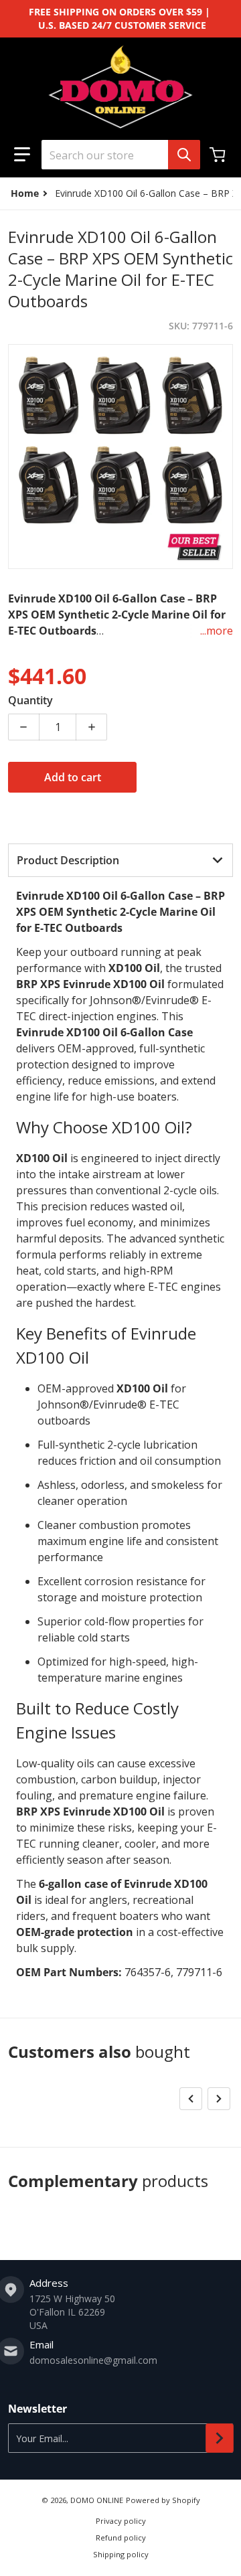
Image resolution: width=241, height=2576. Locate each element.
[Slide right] (219, 2099)
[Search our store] (184, 155)
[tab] (120, 860)
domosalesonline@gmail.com (93, 2360)
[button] (22, 155)
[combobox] (120, 155)
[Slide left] (191, 2099)
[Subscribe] (220, 2438)
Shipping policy (121, 2554)
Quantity (30, 700)
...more (217, 631)
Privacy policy (121, 2521)
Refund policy (121, 2538)
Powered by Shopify (163, 2500)
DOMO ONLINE (97, 2500)
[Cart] (219, 155)
